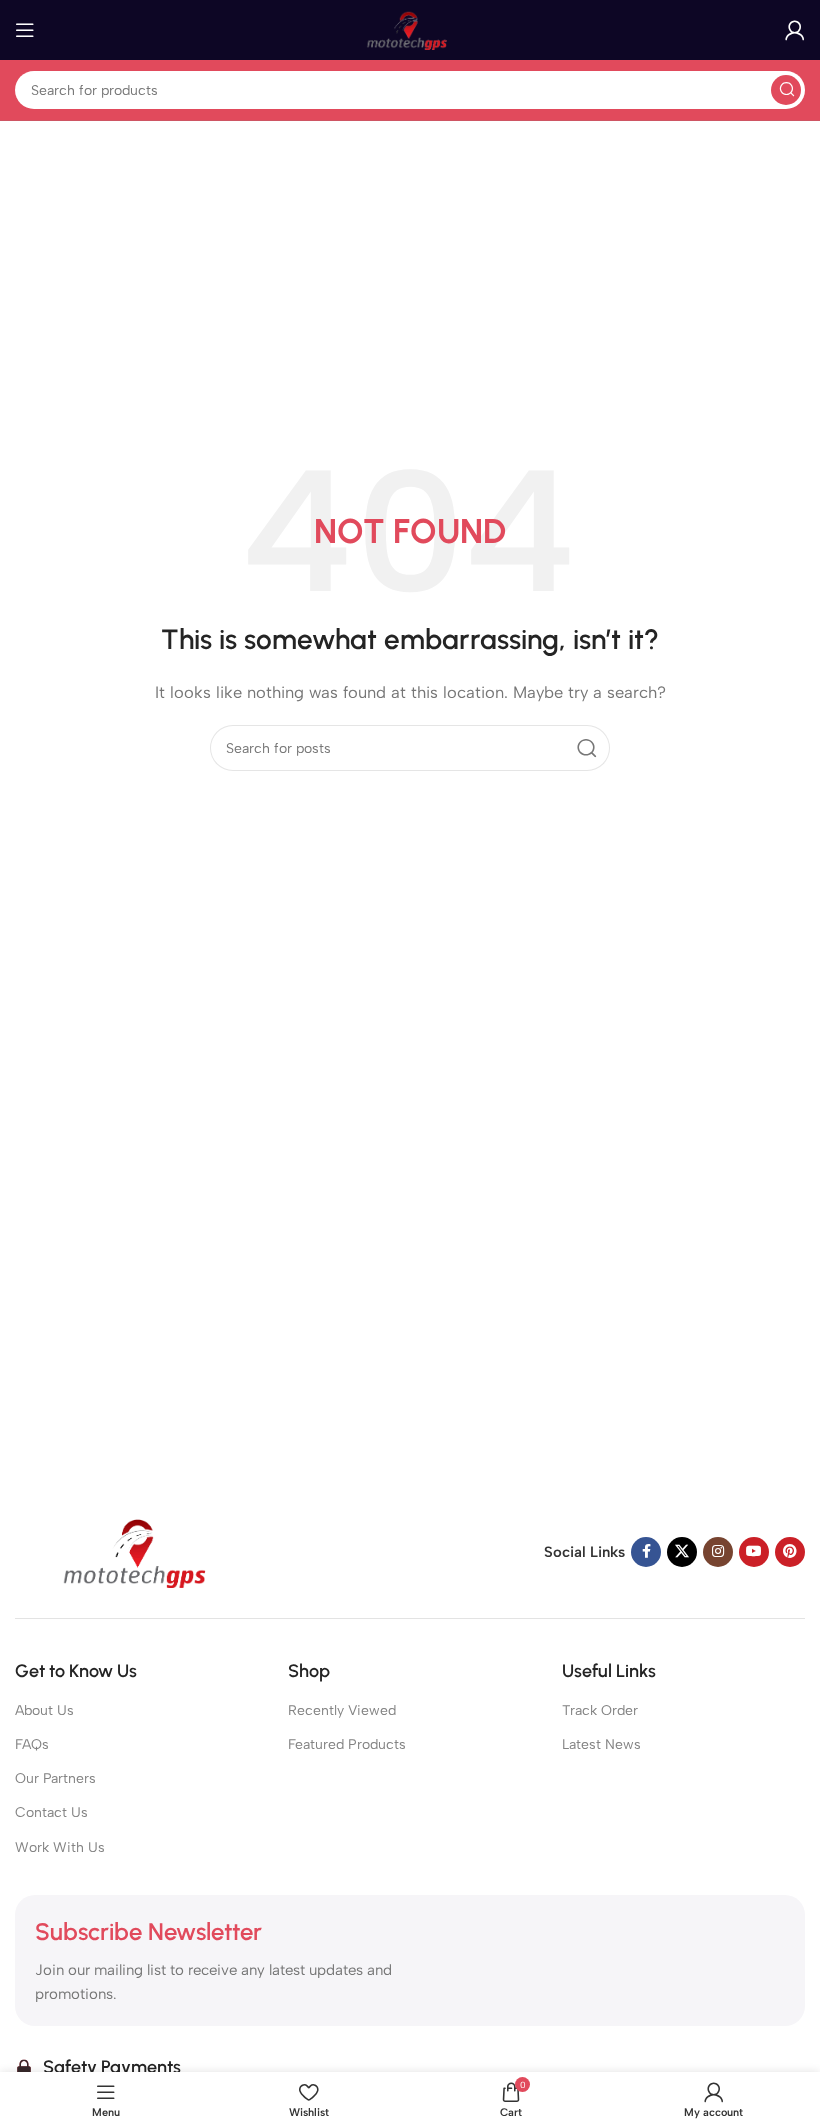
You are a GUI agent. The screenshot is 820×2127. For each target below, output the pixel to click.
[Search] (786, 90)
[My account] (795, 30)
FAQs (32, 1744)
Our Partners (55, 1778)
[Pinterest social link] (790, 1552)
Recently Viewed (342, 1710)
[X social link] (682, 1552)
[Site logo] (410, 29)
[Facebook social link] (646, 1552)
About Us (44, 1710)
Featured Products (347, 1744)
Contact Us (51, 1812)
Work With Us (60, 1847)
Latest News (601, 1744)
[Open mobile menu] (25, 30)
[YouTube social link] (754, 1552)
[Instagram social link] (718, 1552)
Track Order (600, 1710)
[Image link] (140, 1550)
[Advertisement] (410, 272)
